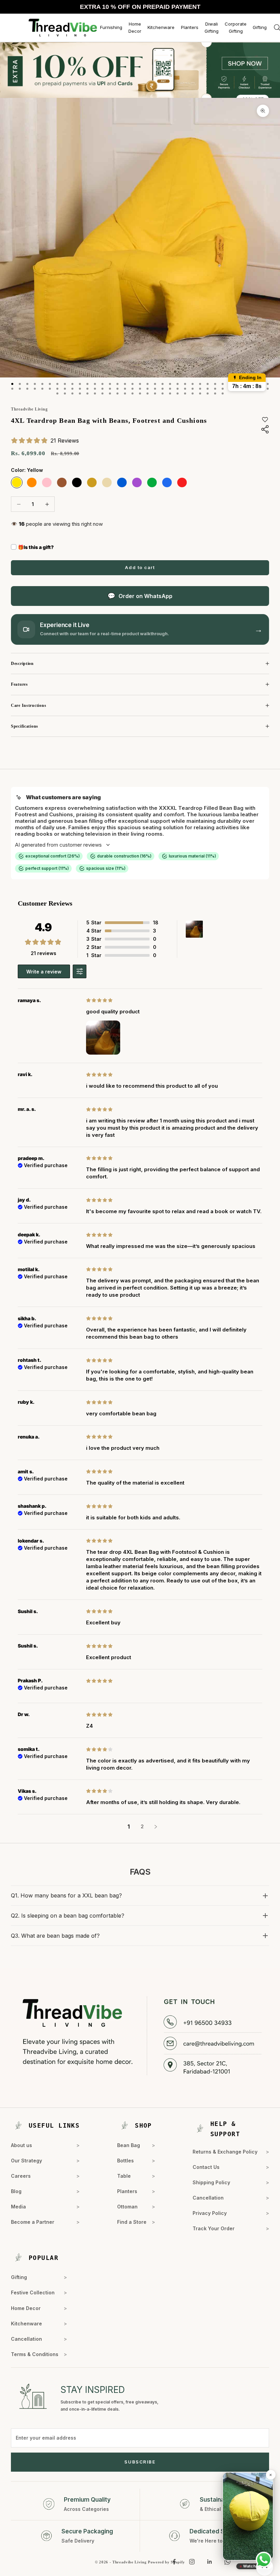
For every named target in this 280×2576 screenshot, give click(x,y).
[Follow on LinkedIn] (210, 2562)
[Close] (270, 2475)
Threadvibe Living (29, 409)
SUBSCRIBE (140, 2462)
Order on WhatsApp (145, 596)
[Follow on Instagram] (192, 2562)
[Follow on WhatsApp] (227, 2562)
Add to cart (140, 567)
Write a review (44, 972)
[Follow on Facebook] (174, 2562)
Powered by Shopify (166, 2562)
